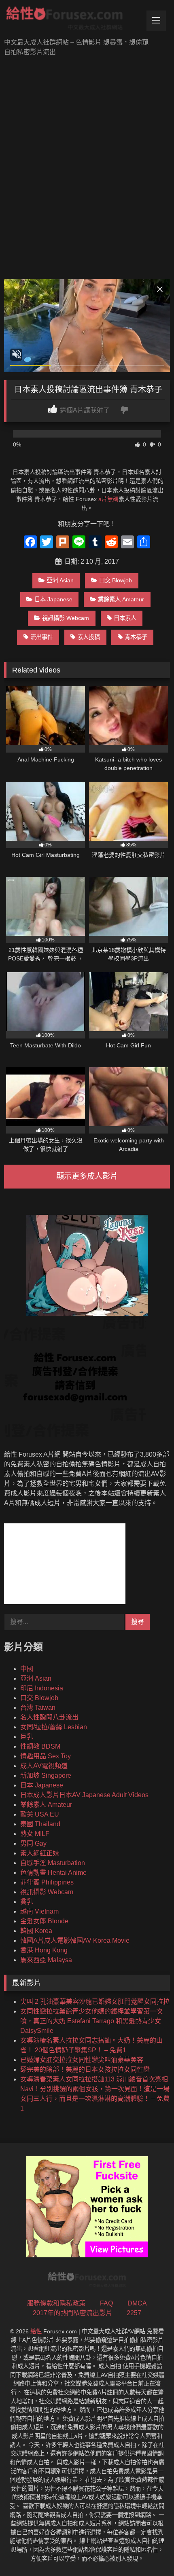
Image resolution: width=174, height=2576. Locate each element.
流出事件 (42, 637)
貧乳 (27, 1902)
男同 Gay (33, 1843)
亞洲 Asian (60, 580)
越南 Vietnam (39, 1911)
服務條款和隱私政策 (56, 2303)
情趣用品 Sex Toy (46, 1756)
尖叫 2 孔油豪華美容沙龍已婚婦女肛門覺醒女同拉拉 (95, 2002)
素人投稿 (89, 637)
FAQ (106, 2303)
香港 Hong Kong (44, 1950)
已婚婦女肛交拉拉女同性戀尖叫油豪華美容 (82, 2060)
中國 (27, 1669)
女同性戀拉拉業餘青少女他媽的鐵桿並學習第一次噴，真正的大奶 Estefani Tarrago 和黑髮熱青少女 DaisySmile (91, 2021)
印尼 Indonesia (42, 1688)
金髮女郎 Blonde (44, 1921)
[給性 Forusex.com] (71, 20)
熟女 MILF (35, 1834)
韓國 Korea (36, 1931)
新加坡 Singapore (46, 1775)
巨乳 (27, 1737)
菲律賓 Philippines (47, 1882)
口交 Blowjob (116, 580)
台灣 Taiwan (38, 1708)
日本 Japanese (53, 599)
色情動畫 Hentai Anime (53, 1873)
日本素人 (125, 618)
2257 (134, 2313)
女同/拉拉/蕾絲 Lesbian (54, 1727)
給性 (36, 2331)
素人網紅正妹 (40, 1853)
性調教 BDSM (40, 1746)
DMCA (137, 2303)
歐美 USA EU (40, 1814)
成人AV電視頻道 (44, 1766)
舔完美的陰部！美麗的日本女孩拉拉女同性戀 (85, 2069)
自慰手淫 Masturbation (53, 1863)
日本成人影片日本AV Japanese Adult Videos (84, 1795)
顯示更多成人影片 (87, 1176)
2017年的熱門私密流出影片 (72, 2313)
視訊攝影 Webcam (66, 618)
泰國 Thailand (40, 1824)
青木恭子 (136, 637)
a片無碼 (108, 499)
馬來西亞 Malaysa (46, 1960)
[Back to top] (149, 2552)
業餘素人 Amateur (121, 599)
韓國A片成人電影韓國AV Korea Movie (75, 1940)
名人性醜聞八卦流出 (49, 1717)
